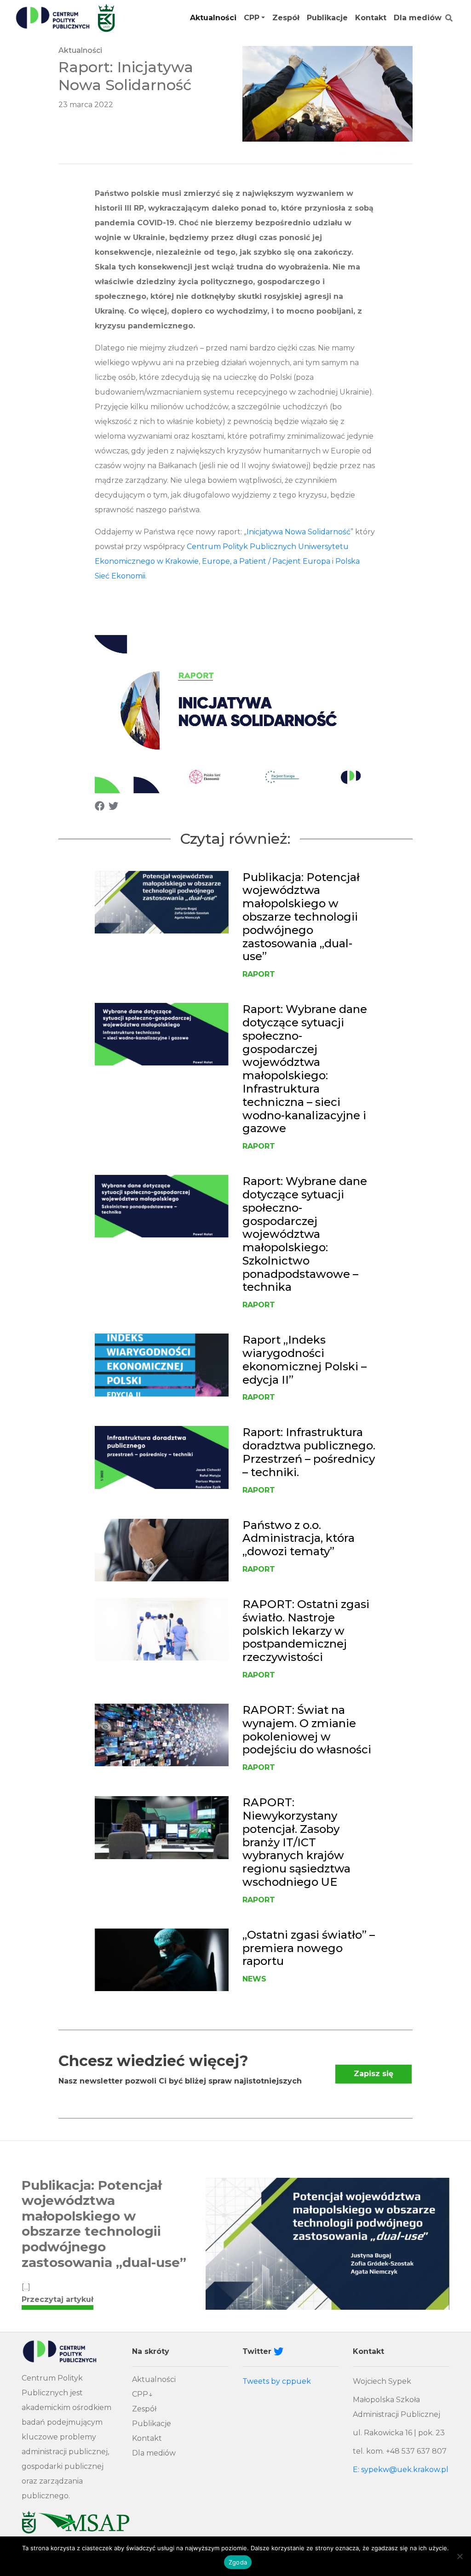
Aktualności (213, 18)
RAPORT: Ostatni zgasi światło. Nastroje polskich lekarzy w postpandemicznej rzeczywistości (306, 1631)
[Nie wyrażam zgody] (460, 2556)
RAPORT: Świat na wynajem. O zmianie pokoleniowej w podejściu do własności (307, 1730)
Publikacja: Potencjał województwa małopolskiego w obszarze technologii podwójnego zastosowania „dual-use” (301, 917)
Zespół (286, 18)
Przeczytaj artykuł (57, 2299)
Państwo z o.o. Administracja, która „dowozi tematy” (299, 1538)
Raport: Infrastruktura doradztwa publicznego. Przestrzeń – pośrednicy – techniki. (309, 1452)
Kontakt (371, 18)
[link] (266, 561)
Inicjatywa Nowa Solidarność (299, 532)
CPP (252, 18)
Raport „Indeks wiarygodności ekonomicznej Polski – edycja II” (304, 1360)
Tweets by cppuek (277, 2381)
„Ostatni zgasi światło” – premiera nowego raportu (309, 1948)
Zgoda (238, 2562)
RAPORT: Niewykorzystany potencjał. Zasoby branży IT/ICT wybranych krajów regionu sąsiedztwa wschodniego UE (296, 1842)
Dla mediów (418, 18)
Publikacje (327, 18)
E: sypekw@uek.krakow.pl (401, 2470)
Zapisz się (373, 2074)
